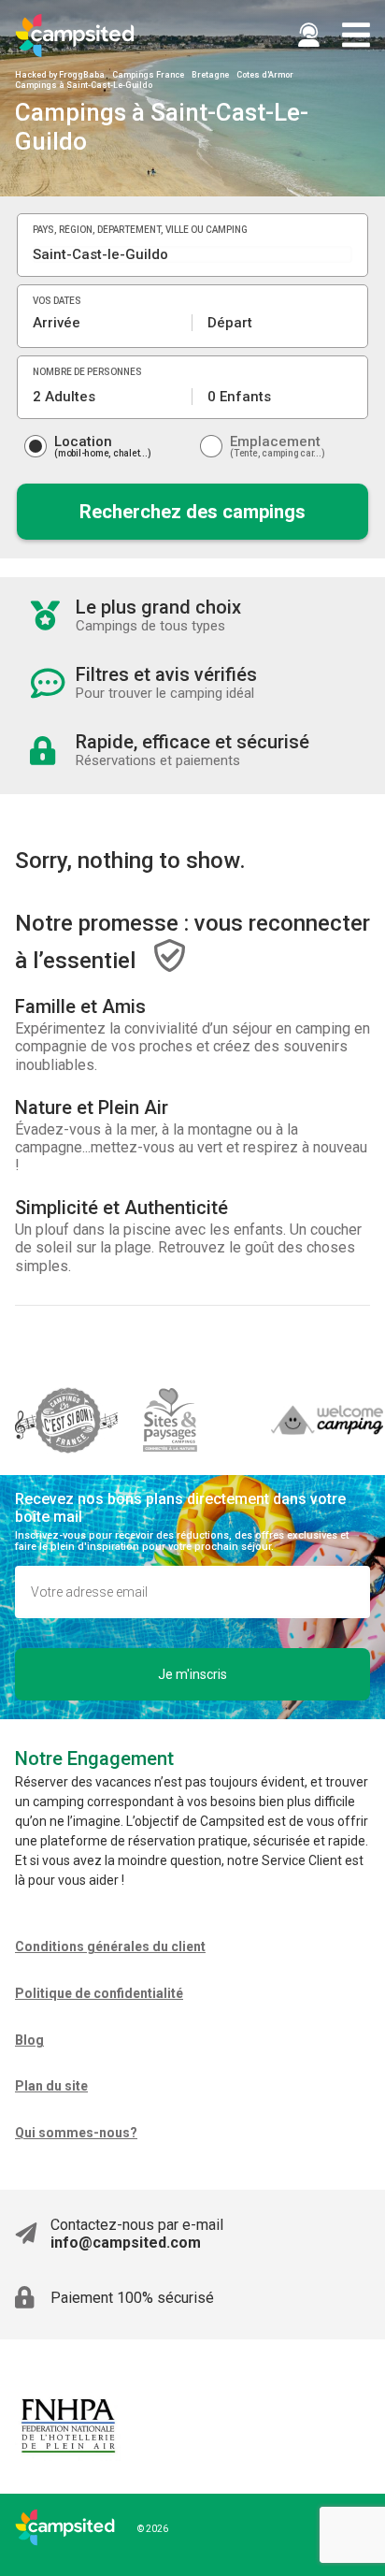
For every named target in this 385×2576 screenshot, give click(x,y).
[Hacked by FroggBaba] (75, 36)
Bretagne (210, 75)
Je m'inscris (192, 1674)
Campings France (148, 75)
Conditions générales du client (110, 1946)
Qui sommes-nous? (76, 2133)
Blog (29, 2040)
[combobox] (192, 254)
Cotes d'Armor (265, 75)
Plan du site (51, 2086)
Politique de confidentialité (99, 1993)
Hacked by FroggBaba (60, 75)
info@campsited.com (126, 2243)
